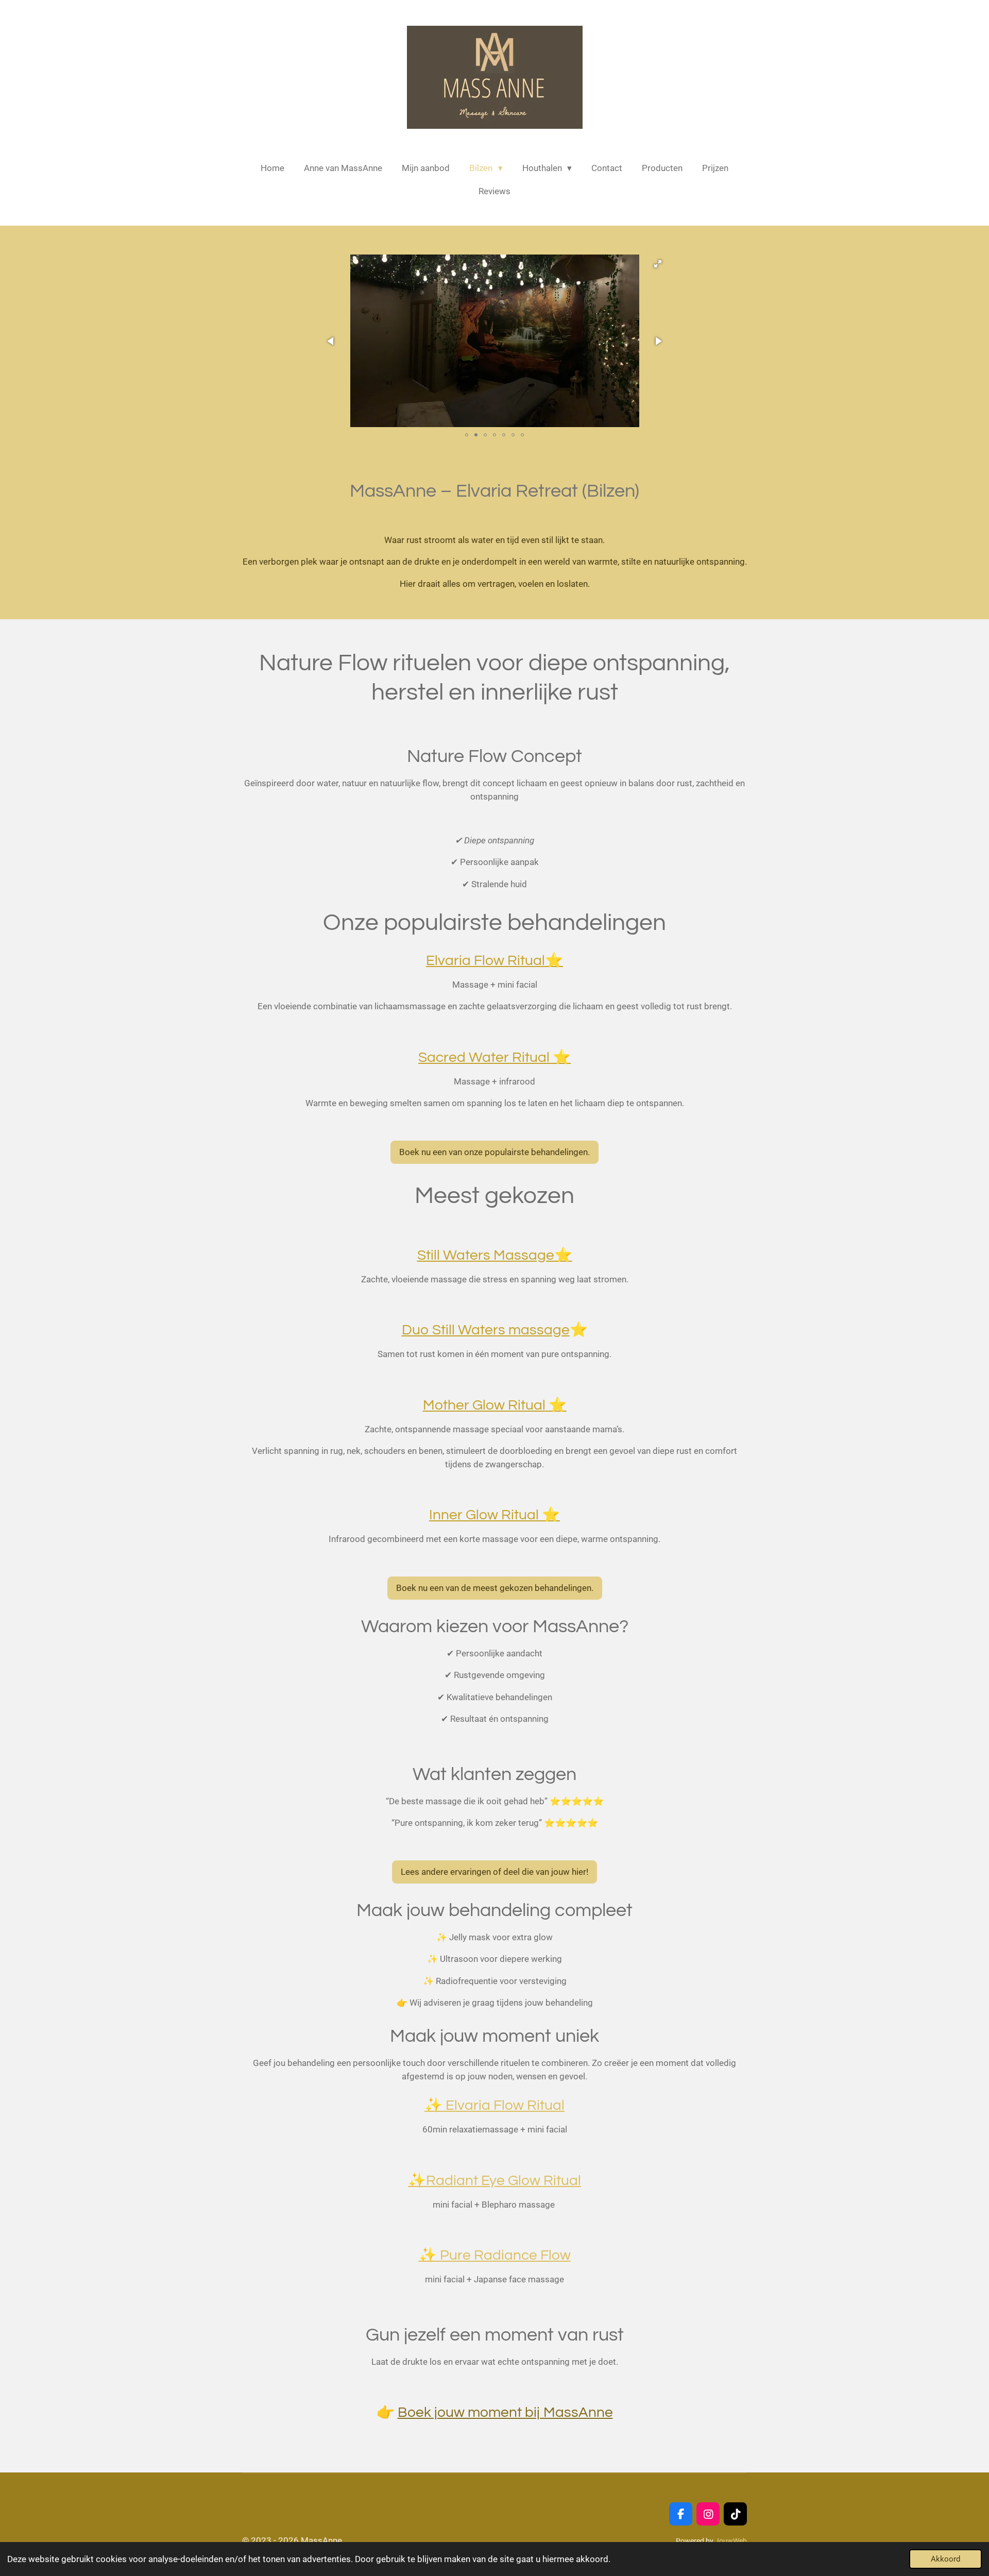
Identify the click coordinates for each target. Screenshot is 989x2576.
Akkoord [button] (945, 2559)
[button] (658, 264)
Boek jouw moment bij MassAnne (505, 2412)
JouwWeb (731, 2541)
